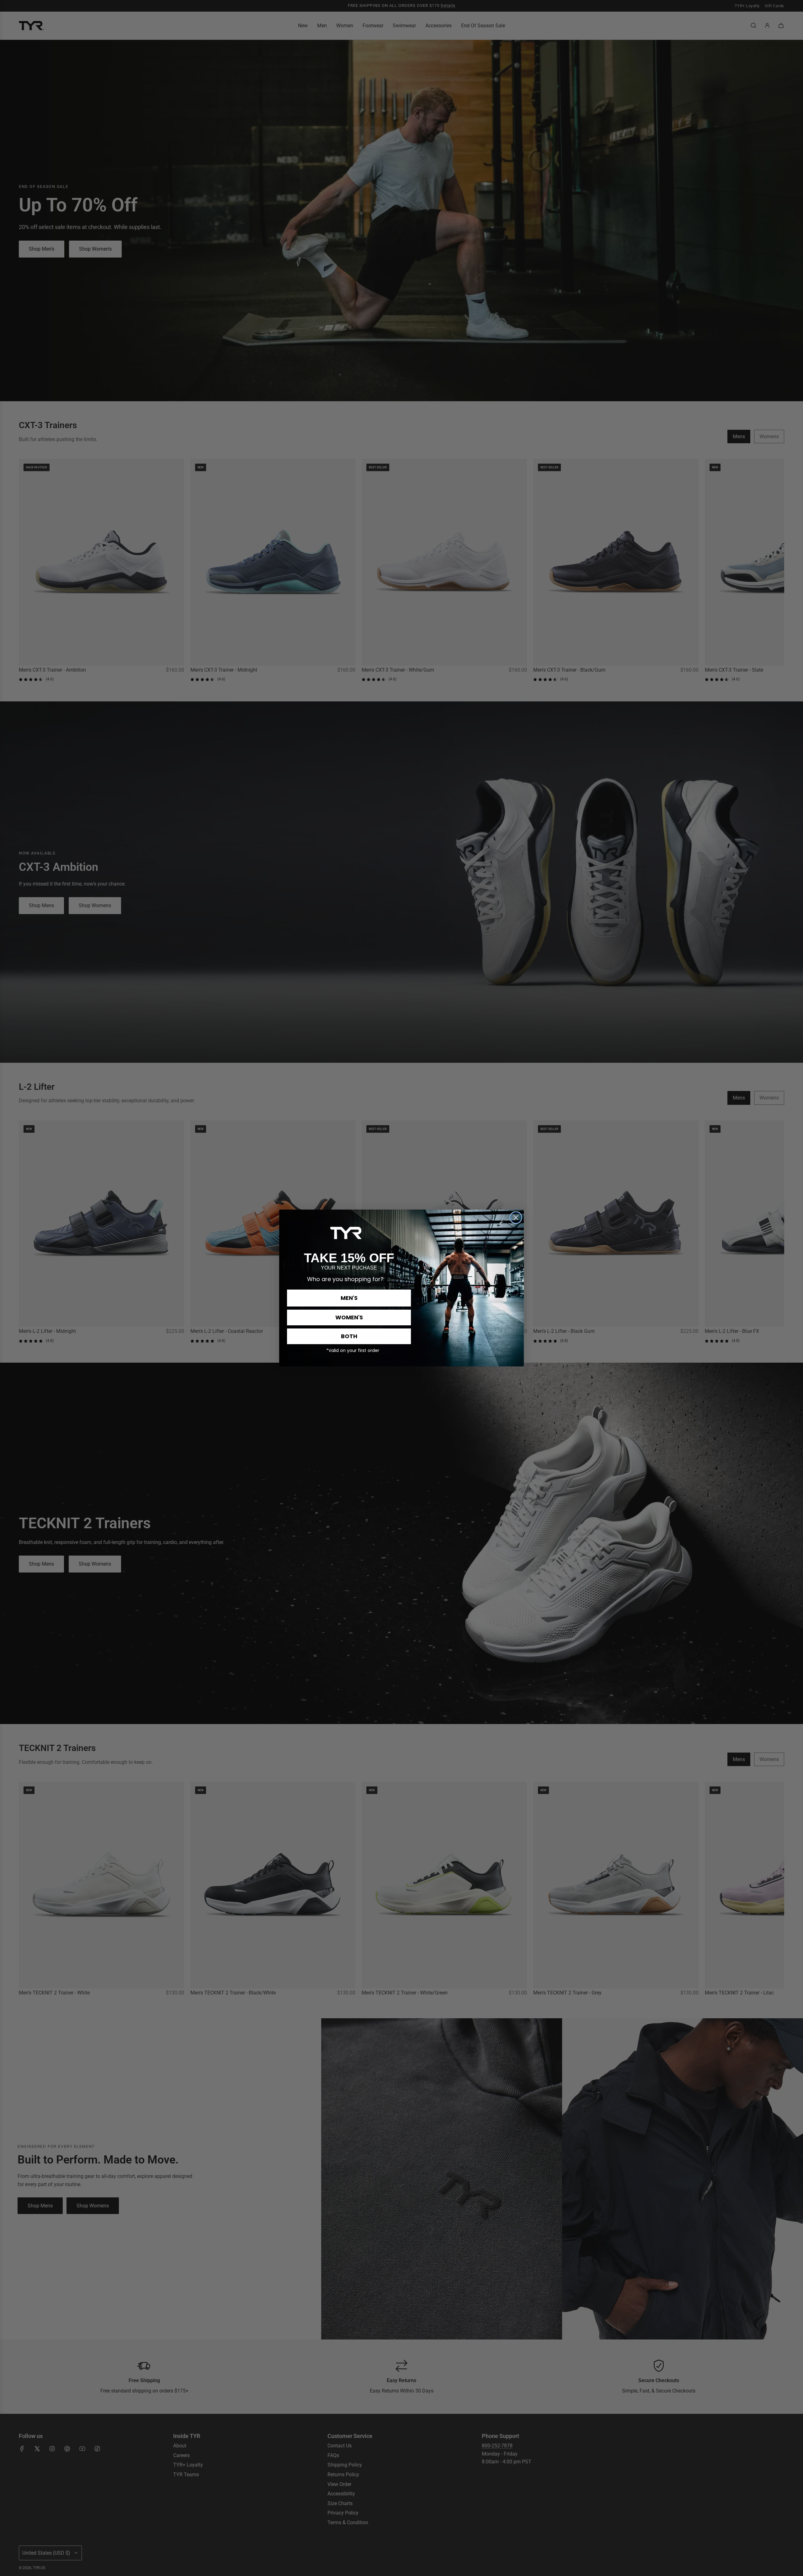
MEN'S (349, 1298)
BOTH (349, 1336)
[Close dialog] (516, 1218)
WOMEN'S (349, 1317)
